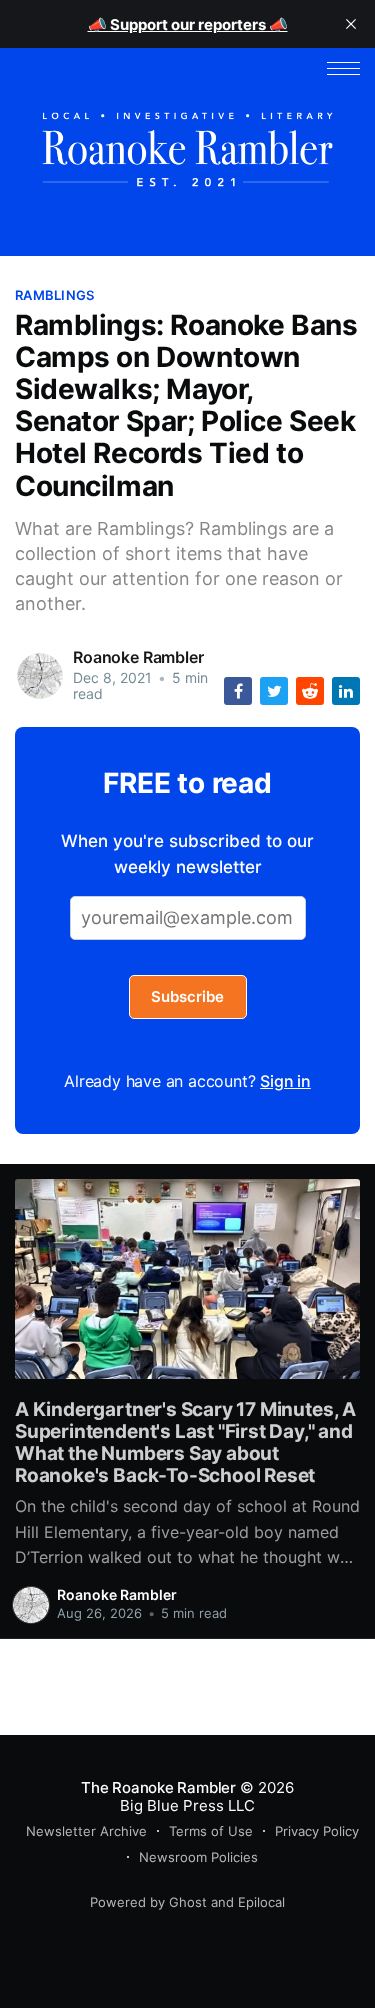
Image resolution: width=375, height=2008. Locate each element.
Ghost (188, 1902)
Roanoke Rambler (138, 657)
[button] (343, 68)
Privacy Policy (317, 1831)
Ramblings (54, 295)
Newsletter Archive (86, 1831)
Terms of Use (211, 1831)
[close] (351, 24)
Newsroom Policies (198, 1857)
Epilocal (261, 1902)
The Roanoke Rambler (158, 1787)
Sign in (285, 1081)
